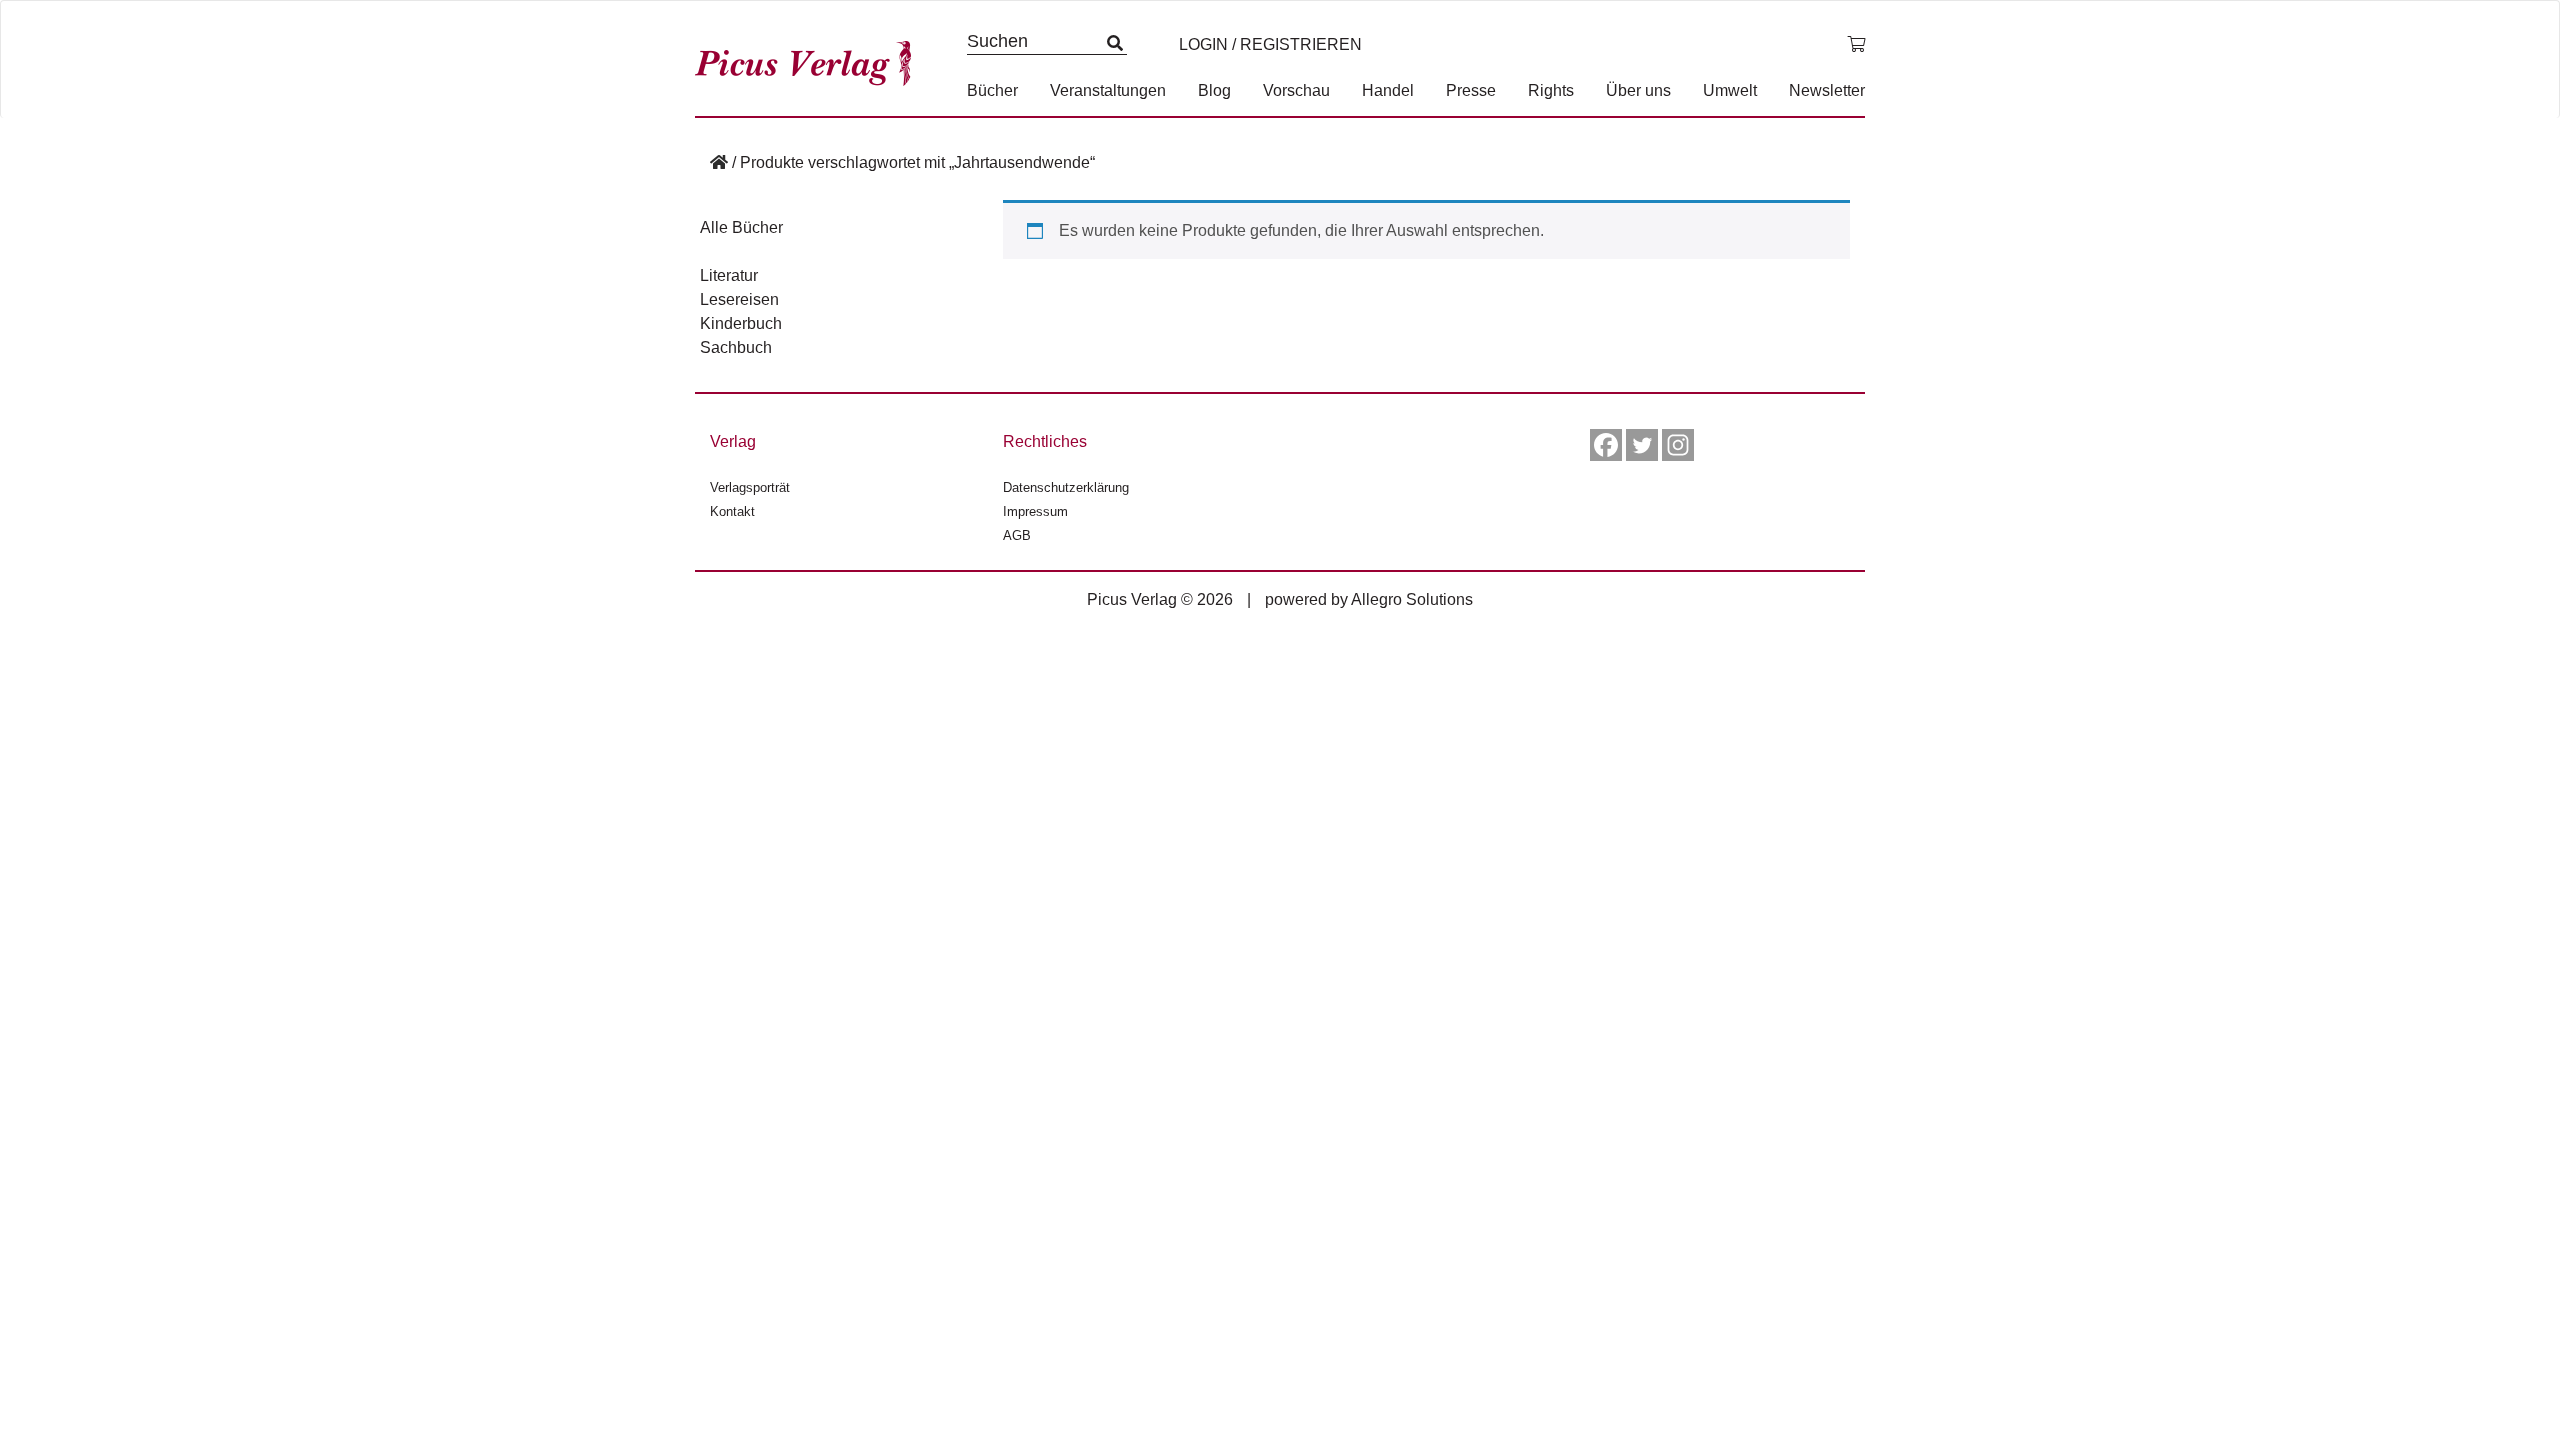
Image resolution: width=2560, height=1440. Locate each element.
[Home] (719, 162)
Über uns (1638, 90)
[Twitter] (1642, 445)
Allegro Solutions (1412, 599)
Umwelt (1730, 90)
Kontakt (732, 511)
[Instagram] (1678, 445)
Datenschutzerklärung (1066, 487)
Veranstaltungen (1108, 90)
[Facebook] (1606, 445)
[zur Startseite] (810, 58)
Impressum (1035, 511)
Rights (1551, 90)
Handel (1388, 90)
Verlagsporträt (750, 487)
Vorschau (1296, 90)
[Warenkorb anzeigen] (1856, 45)
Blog (1214, 90)
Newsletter (1827, 90)
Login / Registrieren (1270, 44)
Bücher (992, 90)
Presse (1471, 90)
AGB (1017, 535)
